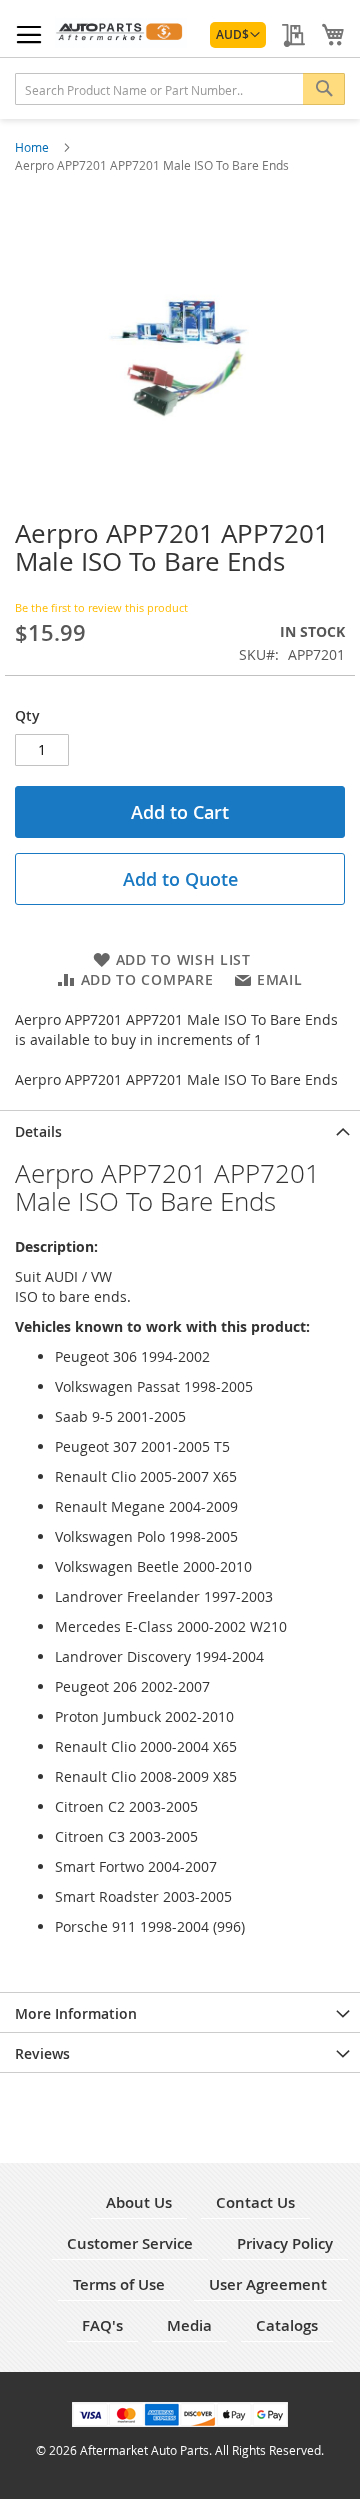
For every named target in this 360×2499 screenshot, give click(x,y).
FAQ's (102, 2325)
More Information (76, 2013)
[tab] (180, 1130)
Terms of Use (119, 2284)
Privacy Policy (285, 2243)
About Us (139, 2202)
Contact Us (255, 2202)
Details (38, 1131)
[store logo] (121, 33)
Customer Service (130, 2243)
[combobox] (180, 89)
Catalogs (287, 2325)
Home (33, 147)
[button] (238, 35)
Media (189, 2325)
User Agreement (268, 2284)
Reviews (42, 2053)
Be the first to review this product (101, 607)
